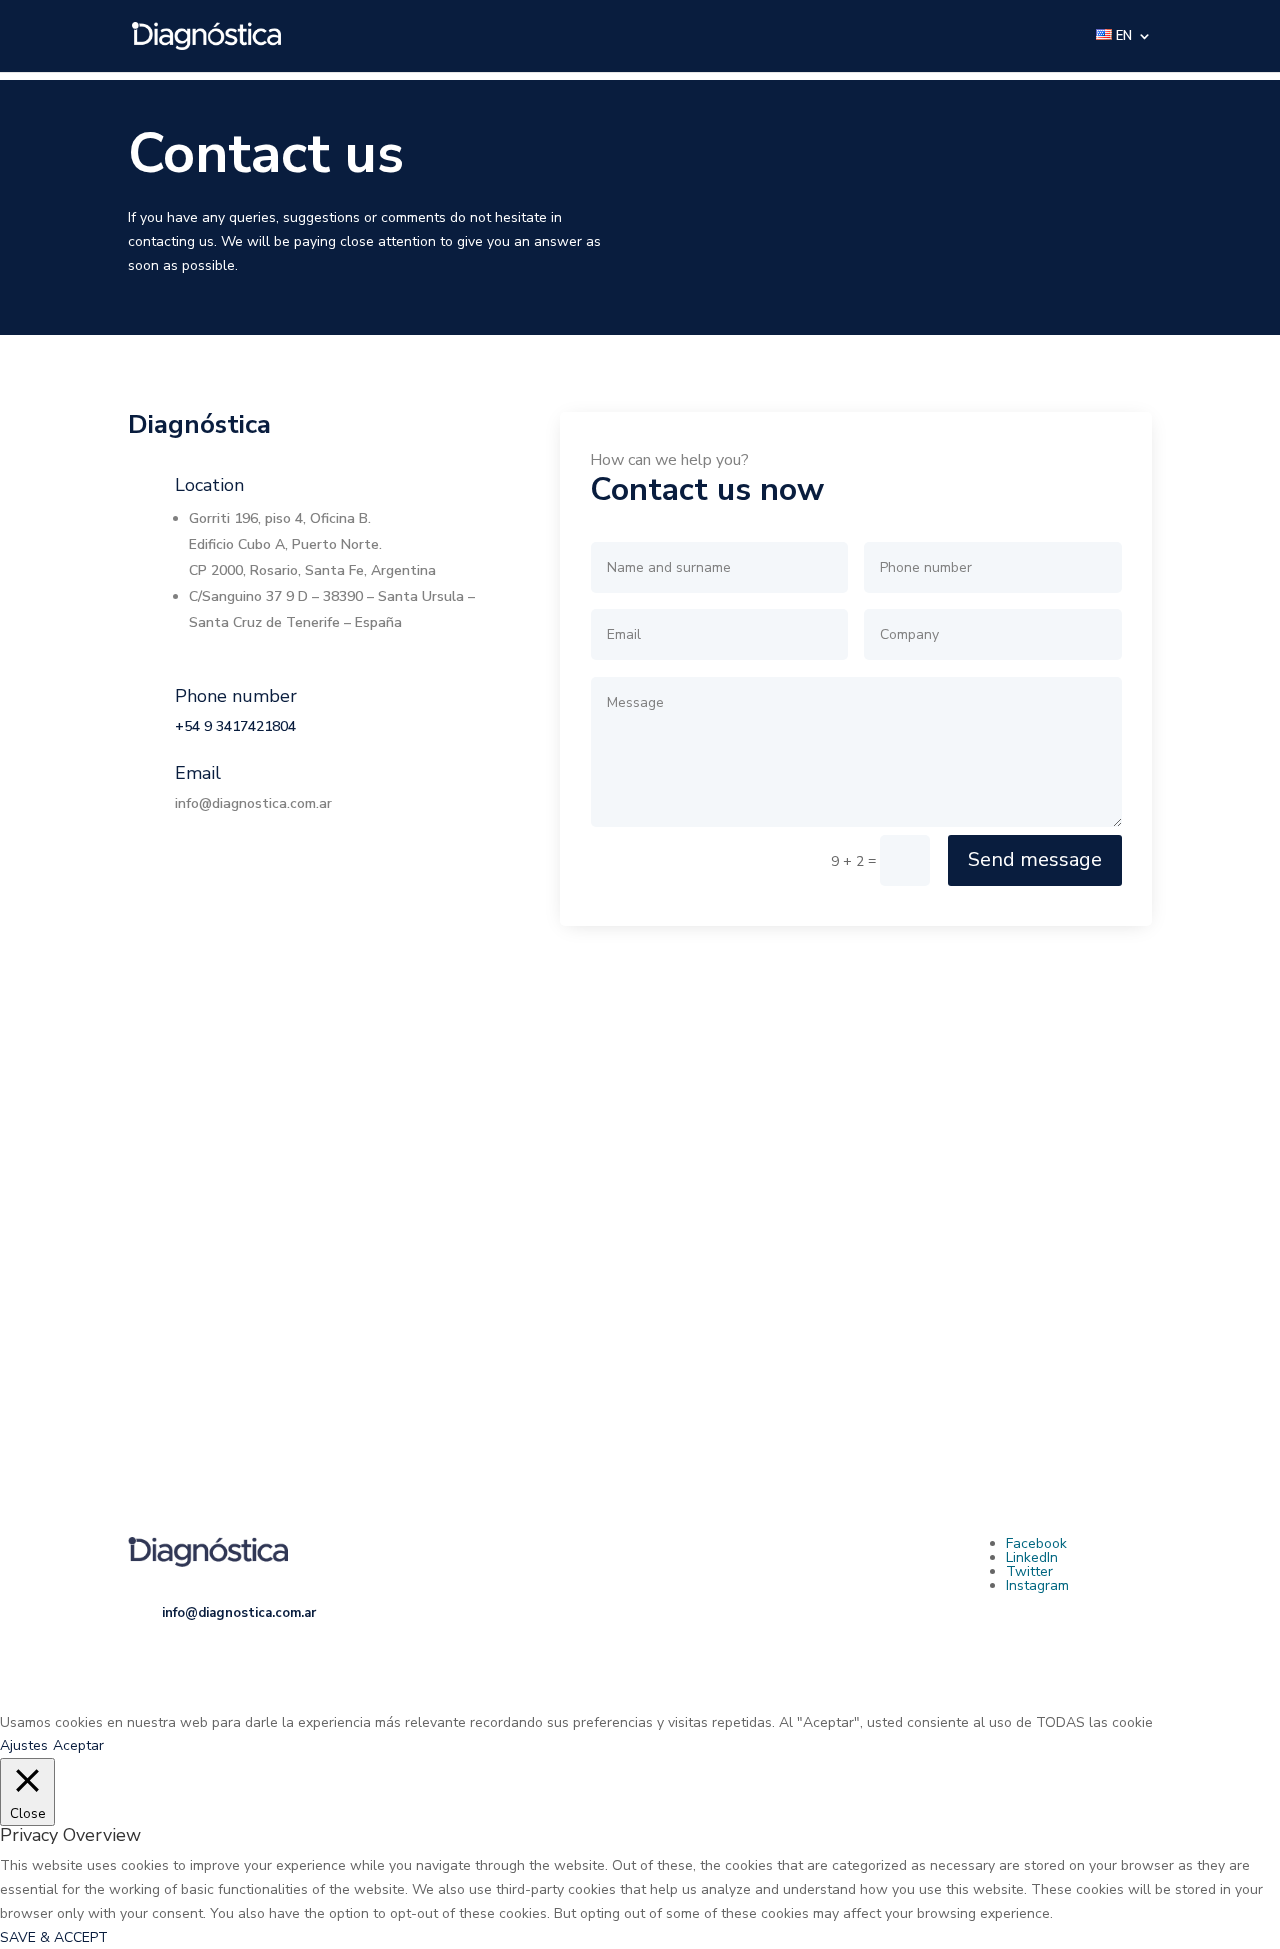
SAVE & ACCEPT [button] (54, 1937)
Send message (1035, 859)
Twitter (1029, 1571)
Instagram (1037, 1585)
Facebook (1036, 1543)
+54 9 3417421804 (235, 726)
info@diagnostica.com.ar (253, 803)
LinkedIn (1032, 1557)
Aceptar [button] (78, 1745)
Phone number (236, 696)
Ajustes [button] (24, 1745)
